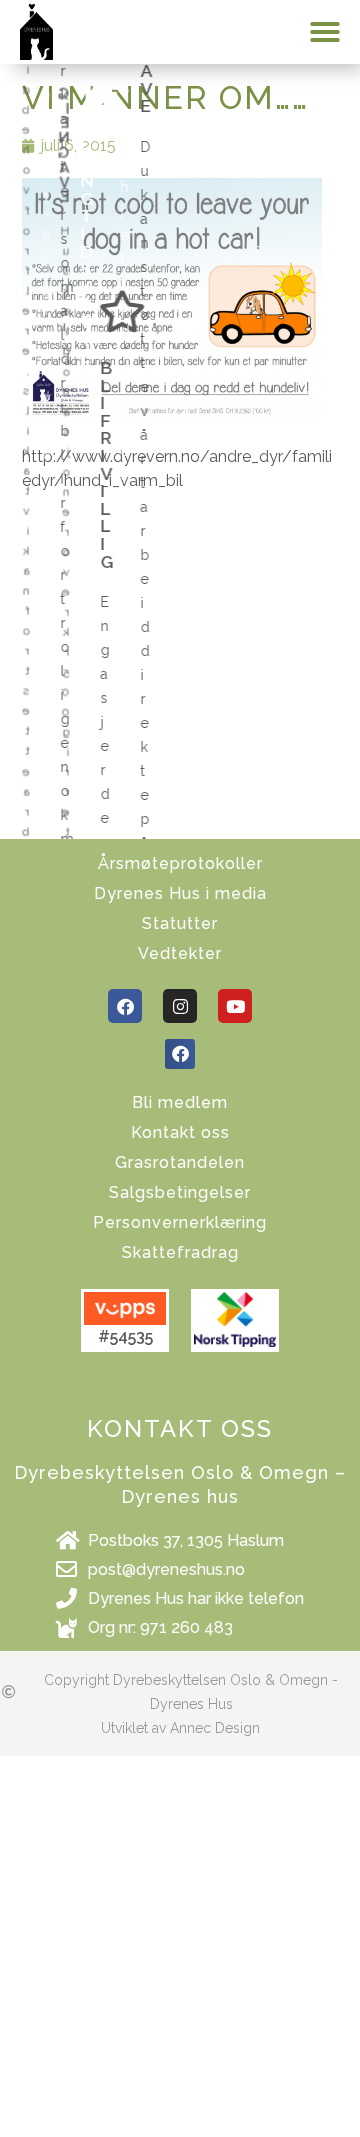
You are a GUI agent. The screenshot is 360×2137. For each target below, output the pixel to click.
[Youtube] (235, 1006)
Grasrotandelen (180, 1162)
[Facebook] (125, 1006)
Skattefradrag (180, 1252)
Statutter (180, 923)
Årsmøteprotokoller (180, 863)
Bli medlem (180, 1102)
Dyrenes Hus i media (180, 893)
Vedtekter (180, 953)
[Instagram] (180, 1006)
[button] (325, 32)
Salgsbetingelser (180, 1192)
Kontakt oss (180, 1132)
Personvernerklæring (180, 1222)
